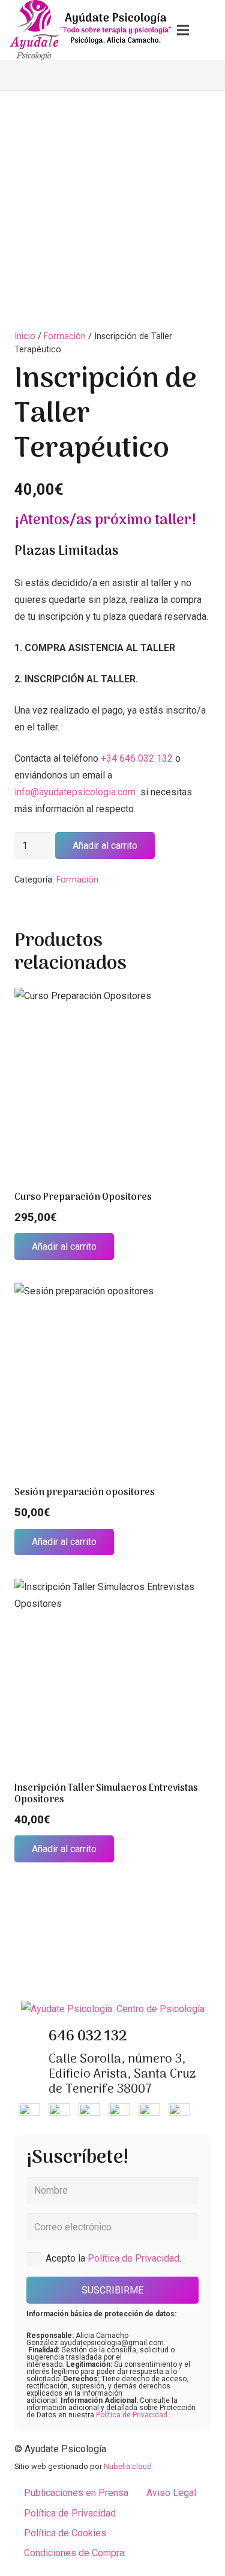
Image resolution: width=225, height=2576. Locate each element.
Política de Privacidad (133, 2258)
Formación (65, 336)
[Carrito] (210, 30)
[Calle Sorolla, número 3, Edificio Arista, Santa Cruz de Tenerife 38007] (31, 2075)
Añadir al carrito (105, 846)
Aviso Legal (171, 2493)
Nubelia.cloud (128, 2466)
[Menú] (183, 30)
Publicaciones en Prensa (76, 2493)
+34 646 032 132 (137, 758)
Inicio (25, 336)
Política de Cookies (65, 2533)
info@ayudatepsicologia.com (76, 792)
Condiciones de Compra (74, 2553)
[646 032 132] (31, 2037)
